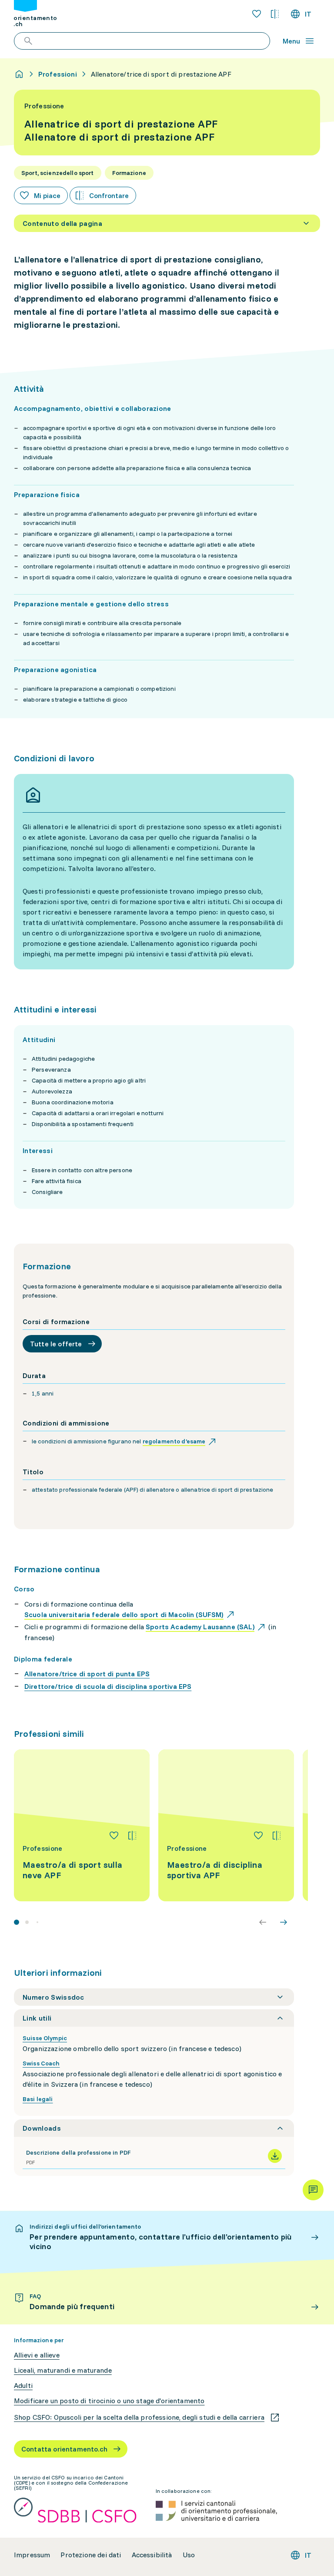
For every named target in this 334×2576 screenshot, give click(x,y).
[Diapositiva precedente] (263, 1922)
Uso (189, 2555)
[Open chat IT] (313, 2190)
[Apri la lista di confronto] (275, 14)
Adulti (23, 2386)
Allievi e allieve (37, 2355)
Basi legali (38, 2099)
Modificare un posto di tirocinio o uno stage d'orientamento (109, 2401)
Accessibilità (152, 2555)
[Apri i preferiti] (257, 14)
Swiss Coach (41, 2063)
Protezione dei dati (91, 2555)
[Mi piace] (114, 1836)
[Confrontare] (132, 1836)
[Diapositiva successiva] (284, 1922)
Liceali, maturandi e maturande (63, 2370)
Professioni (58, 74)
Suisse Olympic (45, 2038)
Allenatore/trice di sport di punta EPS (87, 1674)
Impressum (32, 2555)
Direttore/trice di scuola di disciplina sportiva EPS (108, 1686)
